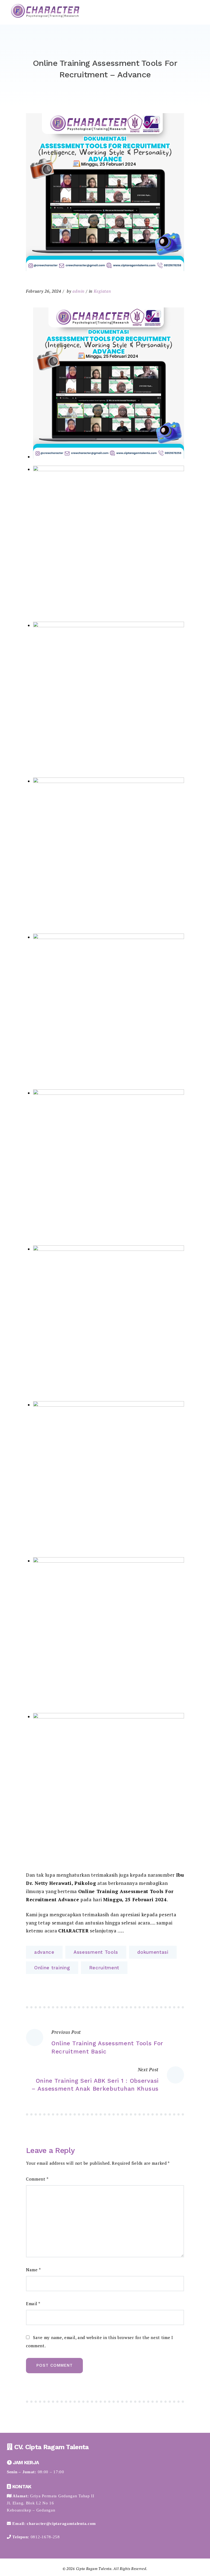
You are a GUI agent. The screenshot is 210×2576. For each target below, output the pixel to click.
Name (33, 2270)
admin (78, 291)
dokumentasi (153, 1952)
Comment (37, 2179)
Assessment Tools (96, 1952)
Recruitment (104, 1968)
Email (33, 2304)
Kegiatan (102, 291)
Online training (52, 1968)
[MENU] (195, 12)
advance (44, 1952)
